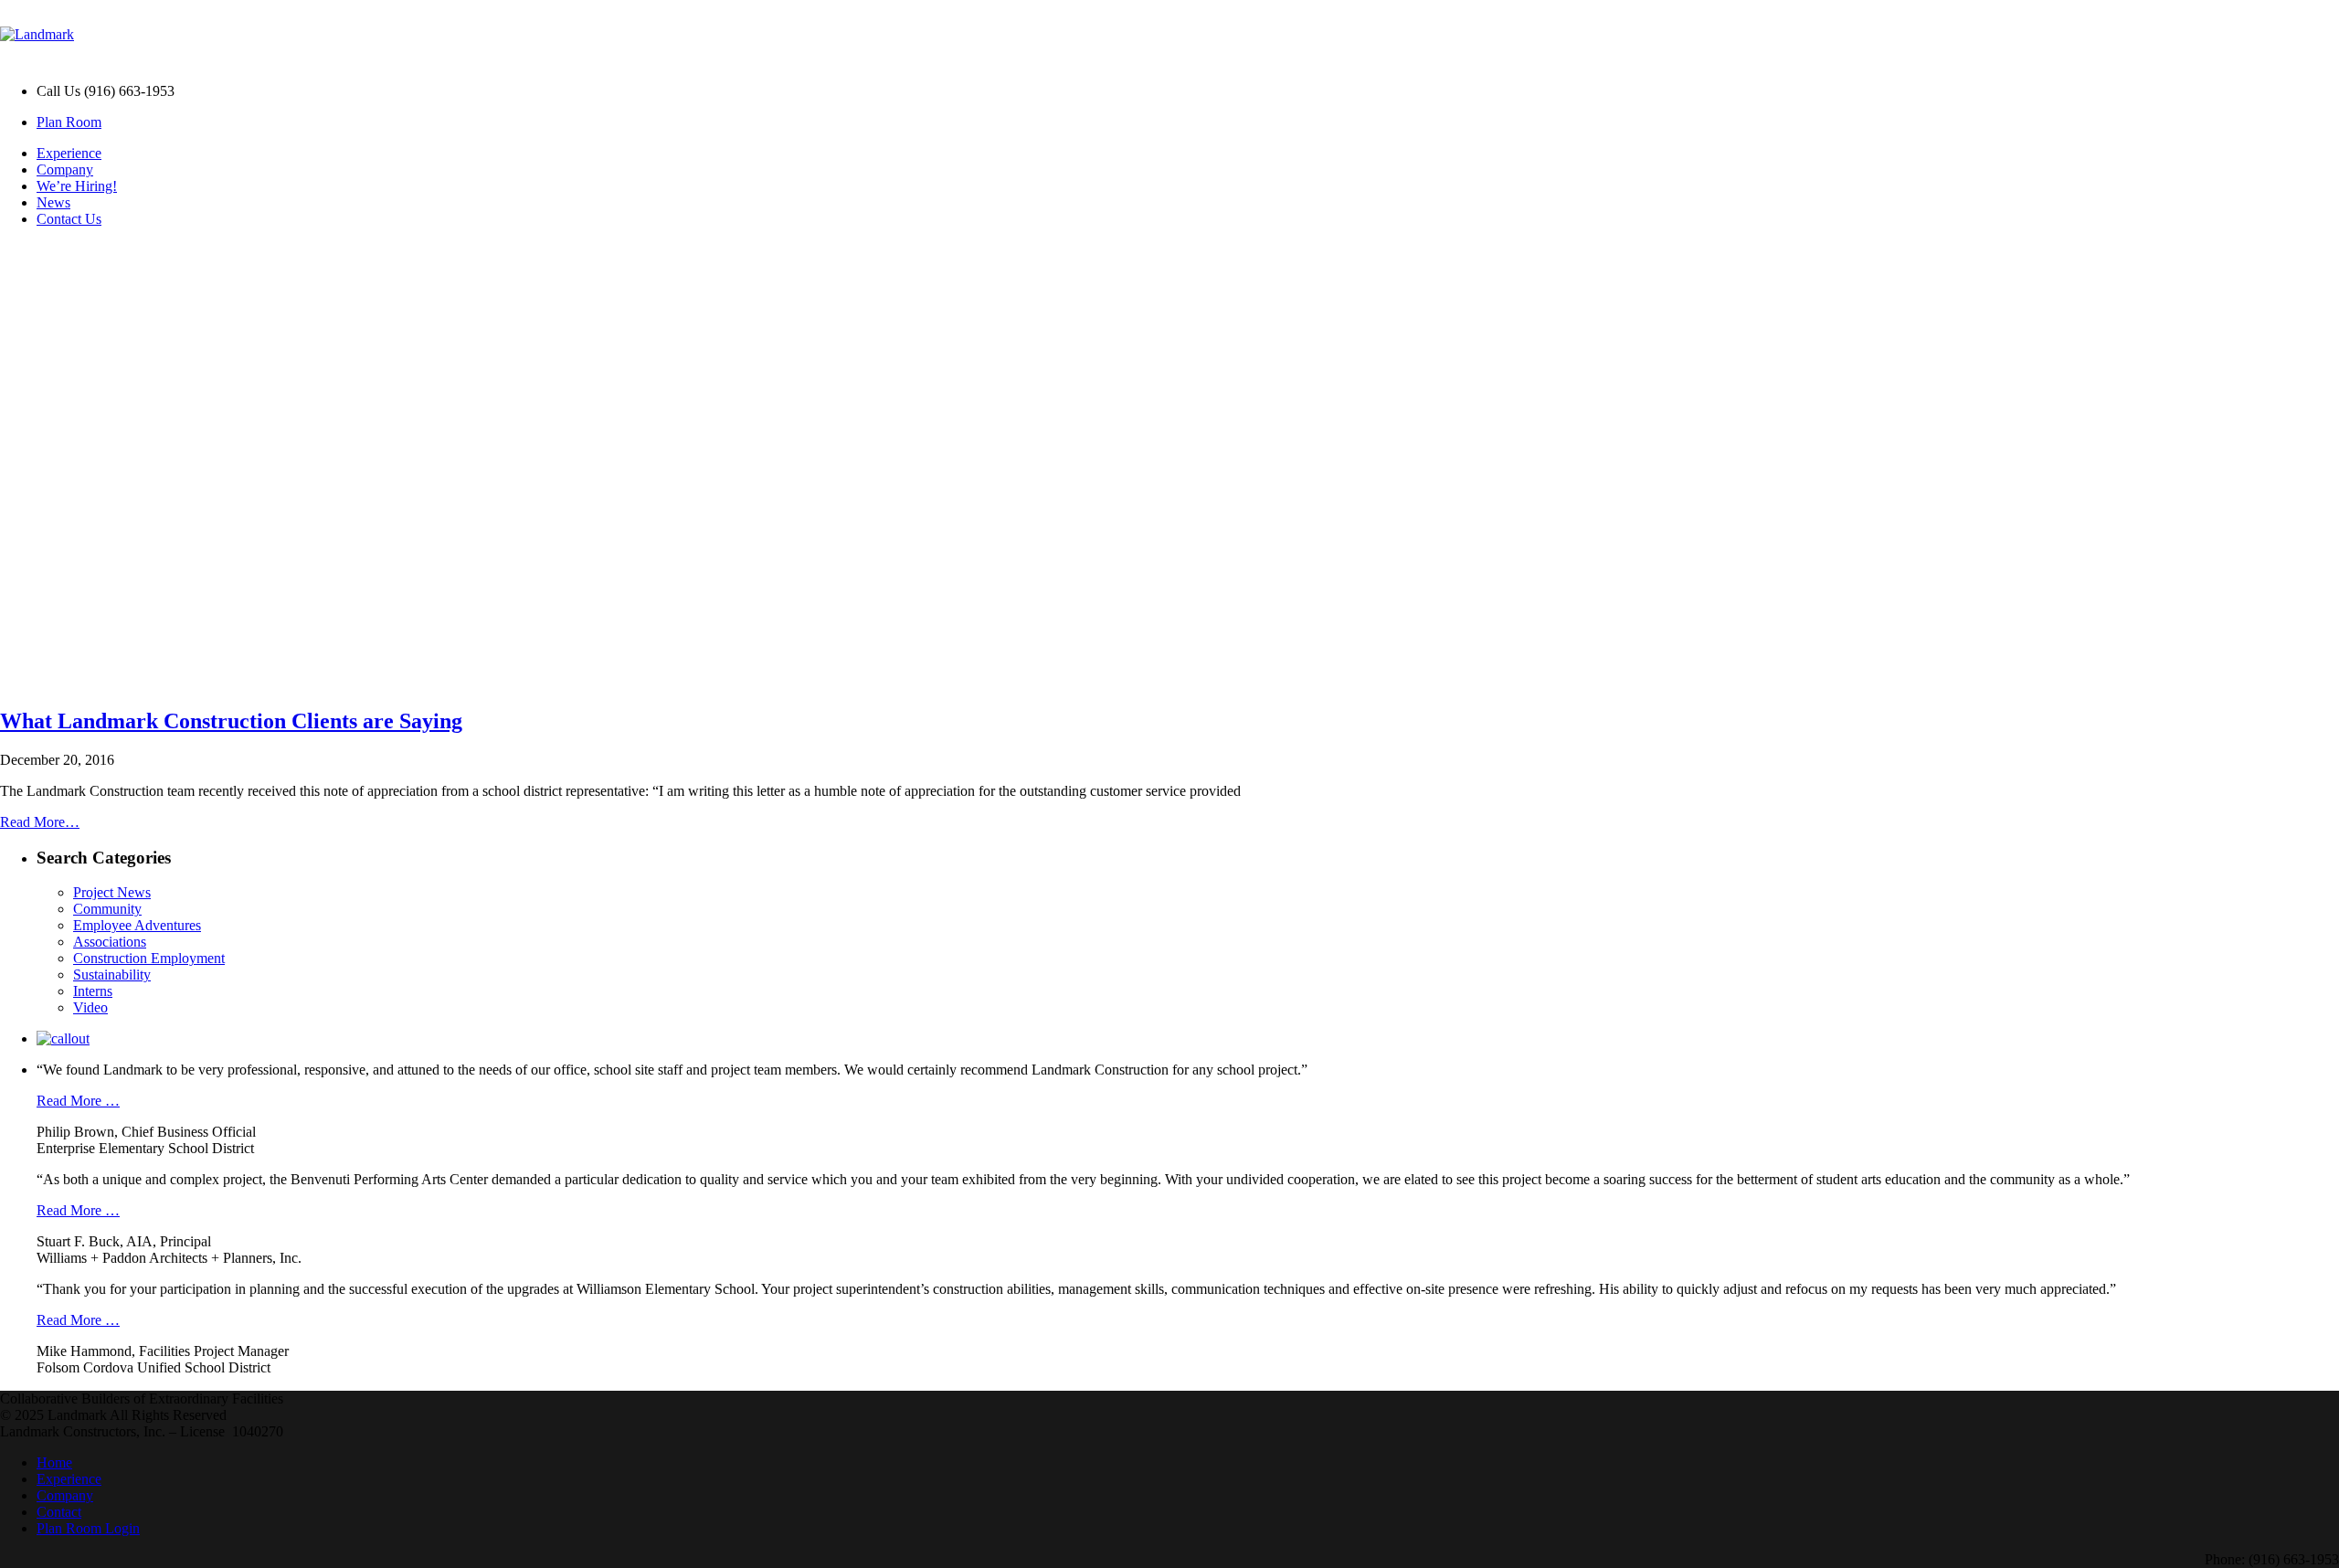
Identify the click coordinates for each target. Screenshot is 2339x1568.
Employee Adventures (137, 925)
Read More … (78, 1101)
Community (107, 909)
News (53, 202)
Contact (59, 1512)
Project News (112, 892)
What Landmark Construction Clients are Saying (231, 721)
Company (65, 170)
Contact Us (69, 219)
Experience (69, 153)
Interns (93, 991)
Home (54, 1462)
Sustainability (112, 975)
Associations (110, 942)
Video (90, 1007)
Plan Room (69, 122)
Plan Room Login (88, 1528)
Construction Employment (149, 958)
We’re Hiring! (77, 186)
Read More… (40, 822)
